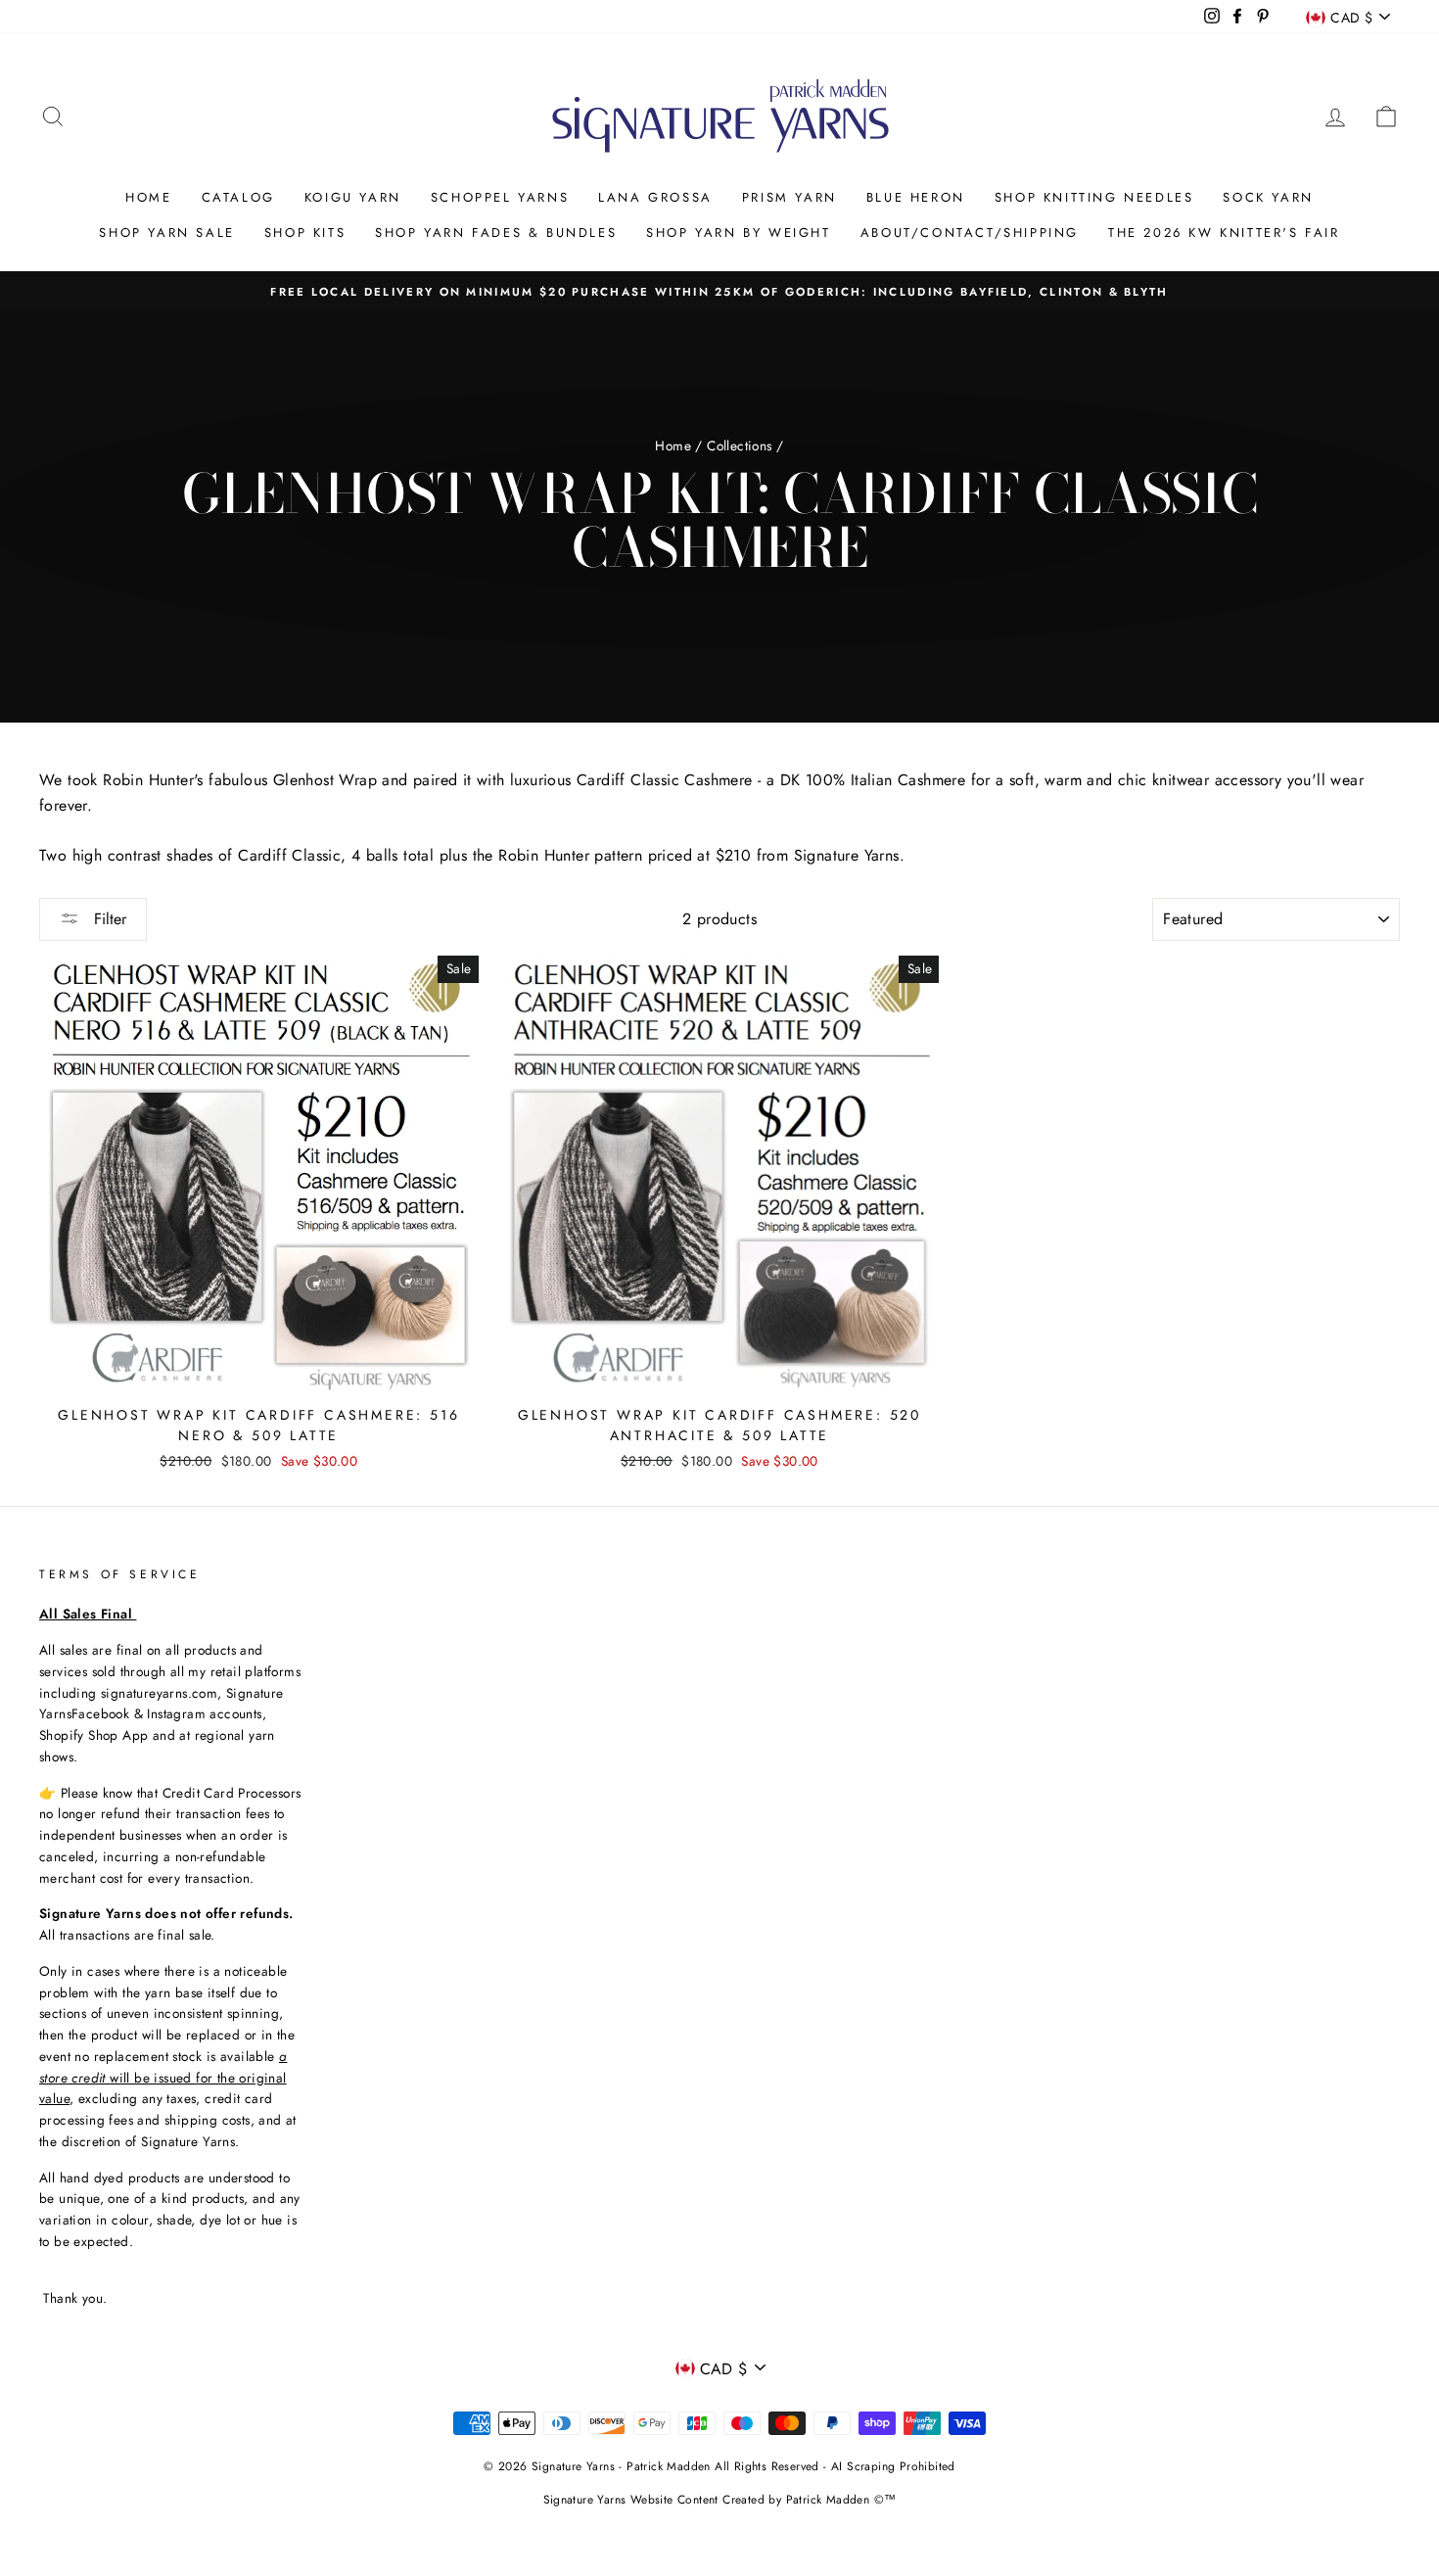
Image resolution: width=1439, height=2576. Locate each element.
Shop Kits (305, 233)
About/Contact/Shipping (970, 233)
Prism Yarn (789, 197)
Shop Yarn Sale (166, 233)
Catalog (238, 197)
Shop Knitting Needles (1094, 197)
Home (148, 197)
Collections (739, 445)
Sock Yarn (1268, 197)
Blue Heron (916, 197)
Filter (108, 919)
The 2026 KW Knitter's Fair (1224, 233)
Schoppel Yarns (500, 197)
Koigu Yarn (353, 197)
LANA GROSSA (655, 197)
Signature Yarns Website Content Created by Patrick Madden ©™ (720, 2500)
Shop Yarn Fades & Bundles (496, 233)
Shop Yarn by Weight (738, 233)
